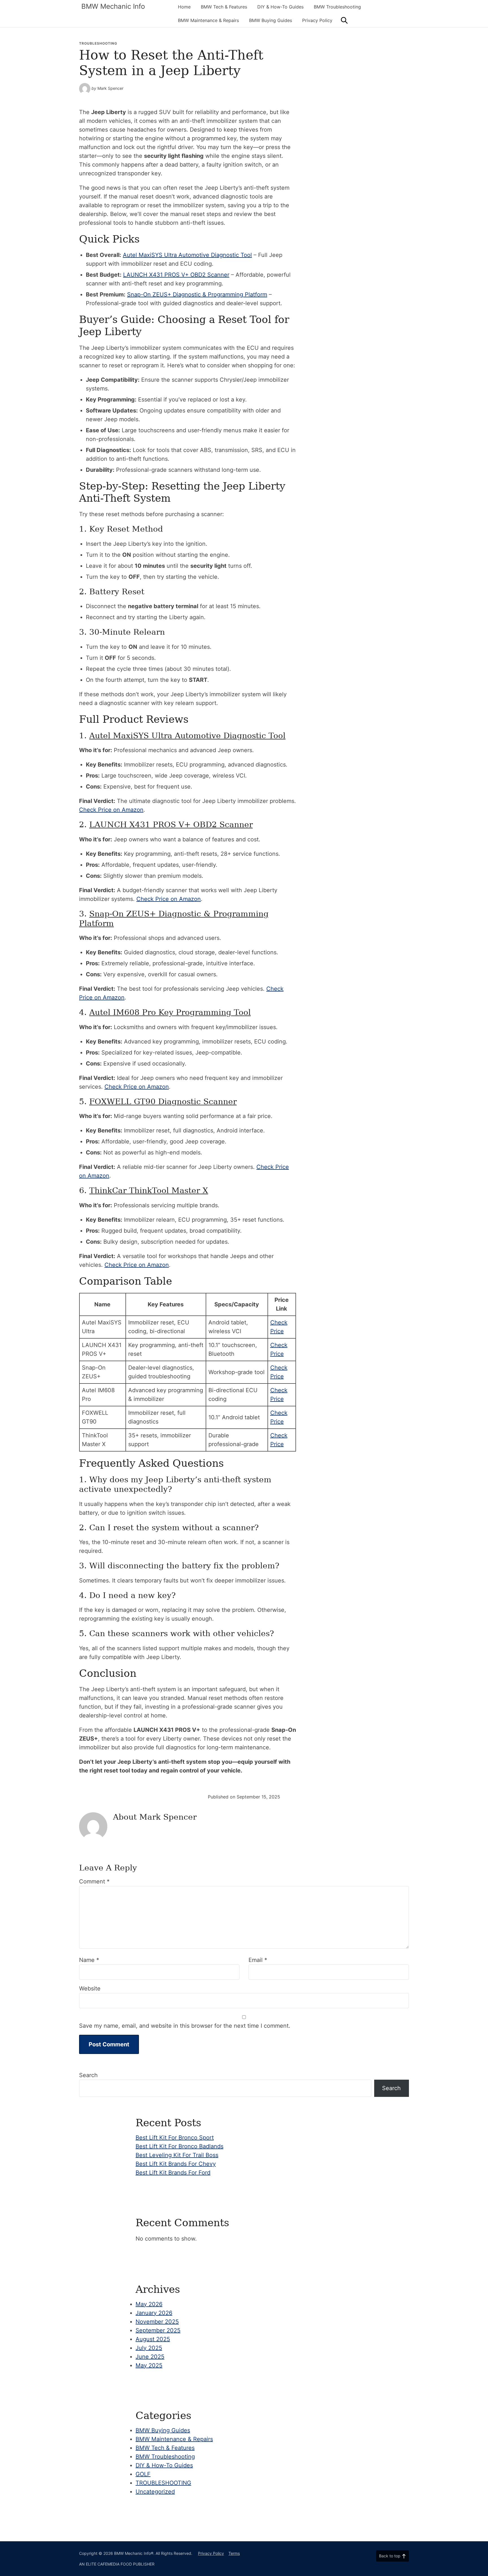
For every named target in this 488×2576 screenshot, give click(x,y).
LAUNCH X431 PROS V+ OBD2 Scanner (176, 275)
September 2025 (158, 2330)
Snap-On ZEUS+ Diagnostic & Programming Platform (197, 294)
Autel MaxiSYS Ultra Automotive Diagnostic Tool (187, 255)
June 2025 (150, 2357)
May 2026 (149, 2304)
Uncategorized (155, 2492)
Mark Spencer (110, 88)
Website (90, 1988)
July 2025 (149, 2348)
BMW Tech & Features (224, 7)
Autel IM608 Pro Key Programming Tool (170, 1012)
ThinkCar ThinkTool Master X (149, 1190)
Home (184, 7)
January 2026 (154, 2313)
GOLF (143, 2474)
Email (258, 1960)
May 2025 (149, 2365)
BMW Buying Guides (271, 20)
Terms (234, 2553)
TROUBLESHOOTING (98, 43)
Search (88, 2075)
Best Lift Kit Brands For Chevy (176, 2164)
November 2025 (157, 2322)
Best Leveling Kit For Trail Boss (177, 2155)
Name (89, 1960)
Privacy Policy (317, 20)
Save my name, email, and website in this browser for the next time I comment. (185, 2026)
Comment (94, 1881)
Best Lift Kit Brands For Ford (173, 2173)
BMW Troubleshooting (337, 7)
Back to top (390, 2556)
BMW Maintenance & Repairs (208, 20)
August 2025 (153, 2339)
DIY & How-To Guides (280, 7)
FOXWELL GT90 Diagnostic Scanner (163, 1102)
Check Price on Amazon (111, 810)
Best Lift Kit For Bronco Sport (175, 2138)
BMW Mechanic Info (113, 6)
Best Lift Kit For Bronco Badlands (179, 2146)
